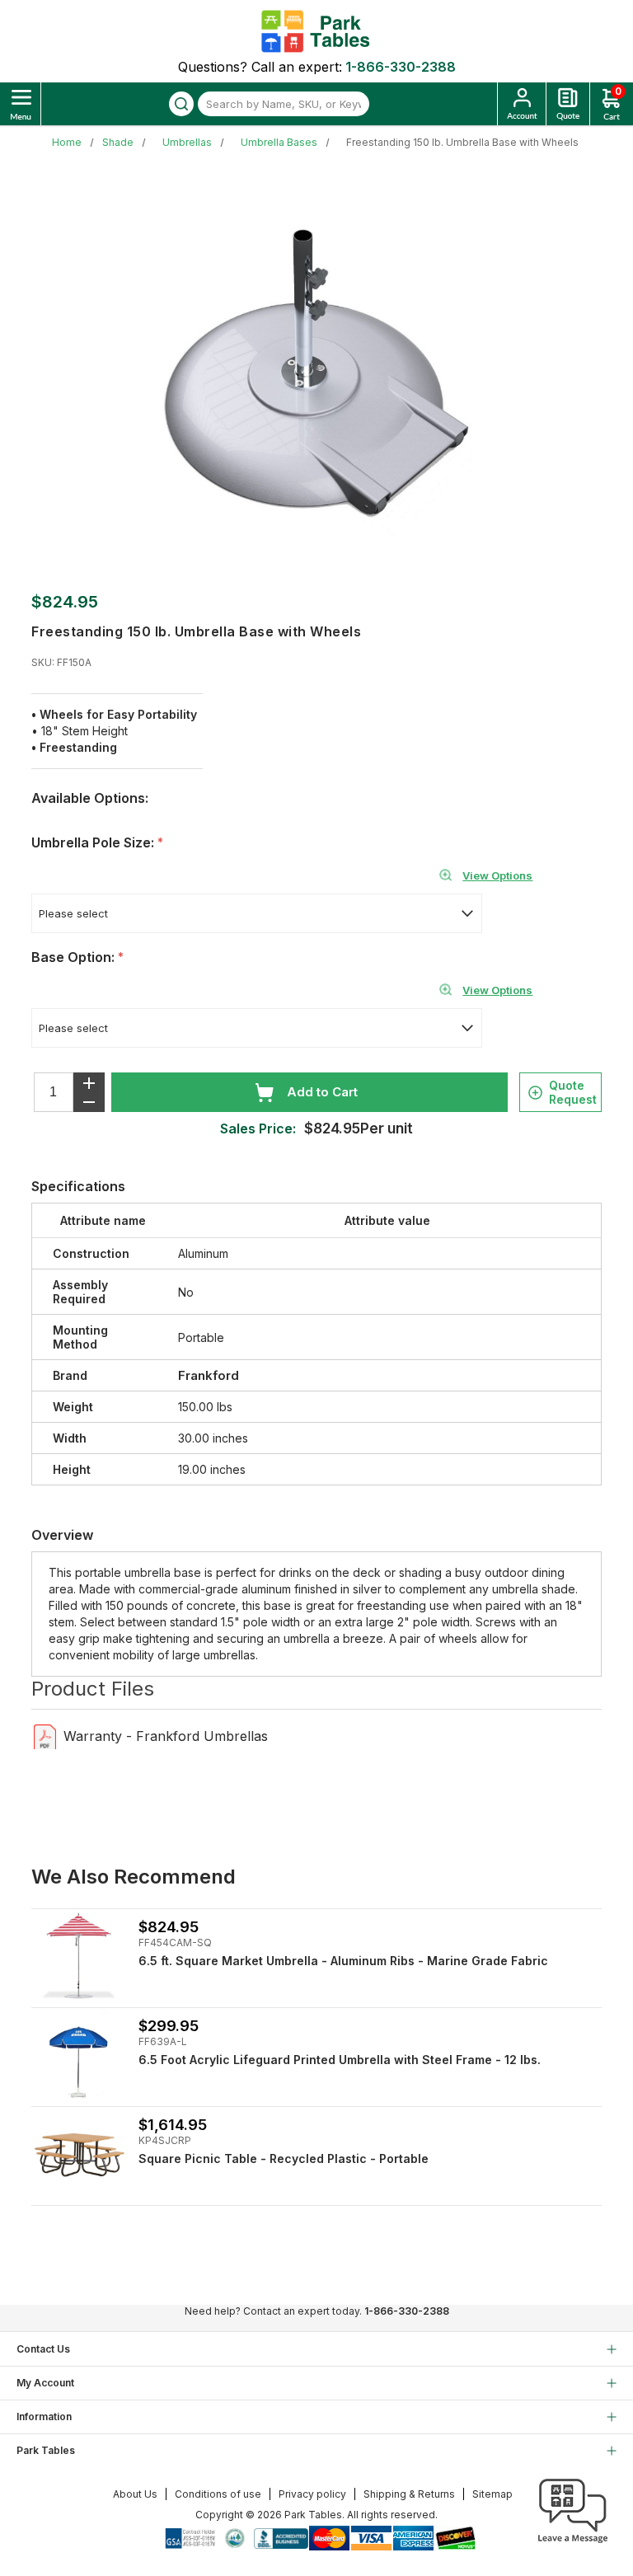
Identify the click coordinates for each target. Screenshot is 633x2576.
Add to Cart (322, 1092)
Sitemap (492, 2494)
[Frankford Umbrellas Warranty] (45, 1736)
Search (181, 104)
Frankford (209, 1375)
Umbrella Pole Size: (94, 842)
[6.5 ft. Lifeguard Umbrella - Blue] (79, 2055)
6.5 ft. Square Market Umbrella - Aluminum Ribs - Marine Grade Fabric (343, 1961)
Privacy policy (312, 2494)
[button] (573, 2543)
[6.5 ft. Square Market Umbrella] (79, 1957)
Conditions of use (218, 2494)
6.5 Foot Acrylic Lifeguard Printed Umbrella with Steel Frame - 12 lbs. (340, 2060)
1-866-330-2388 (401, 67)
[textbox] (284, 104)
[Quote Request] (568, 104)
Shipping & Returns (409, 2494)
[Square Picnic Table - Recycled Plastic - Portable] (79, 2154)
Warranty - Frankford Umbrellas (166, 1736)
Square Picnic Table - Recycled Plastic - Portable (284, 2158)
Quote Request (573, 1092)
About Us (135, 2494)
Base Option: (75, 957)
